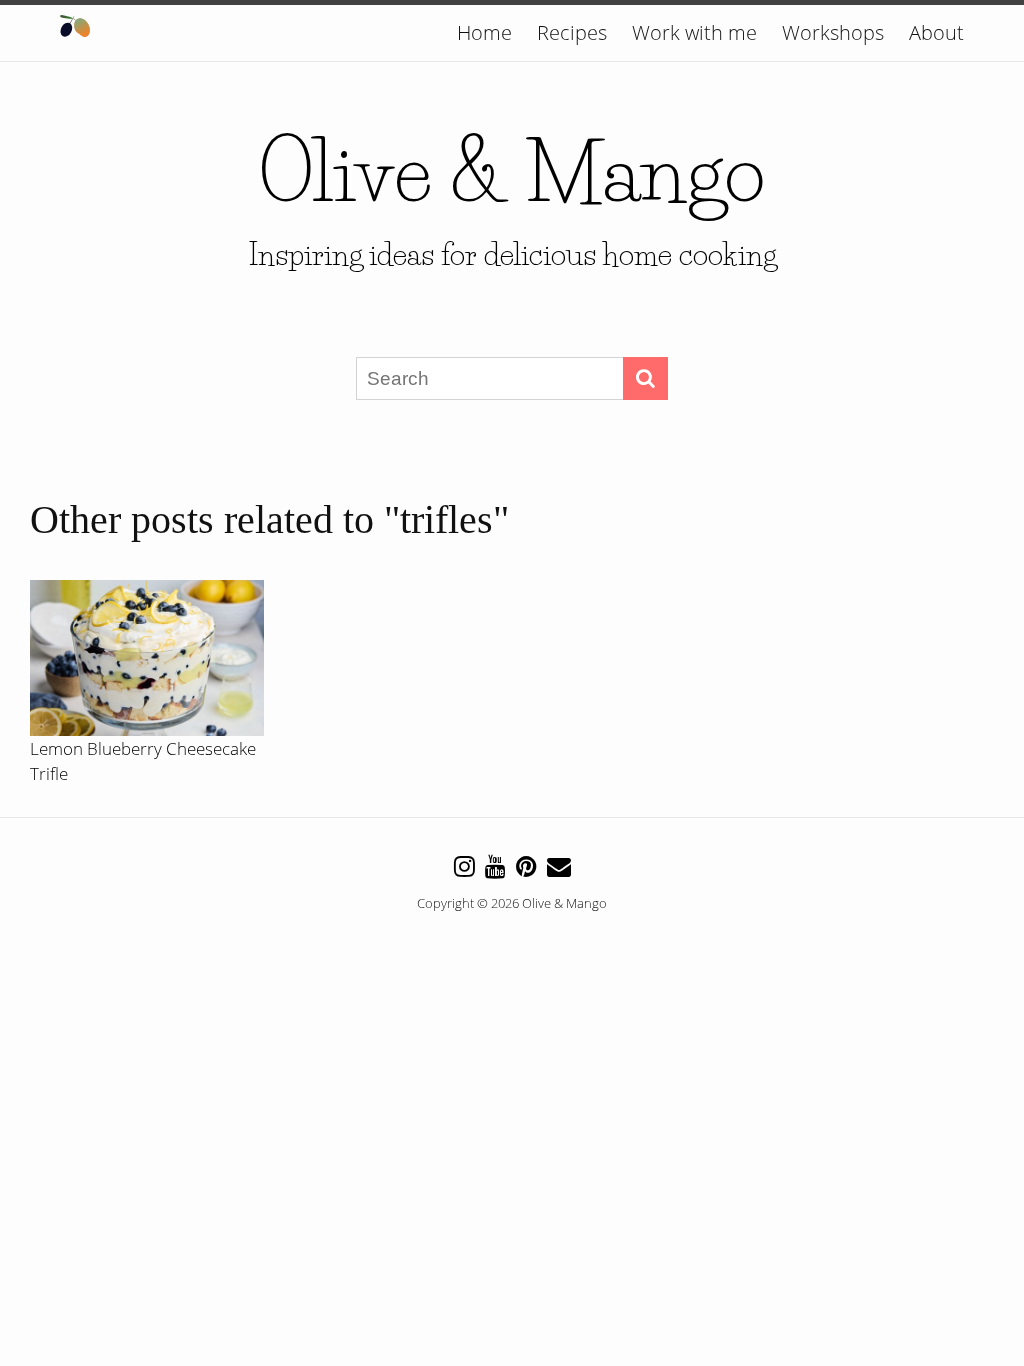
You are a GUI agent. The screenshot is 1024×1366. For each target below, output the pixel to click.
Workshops (833, 32)
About (936, 32)
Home (484, 32)
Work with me (694, 32)
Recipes (572, 32)
